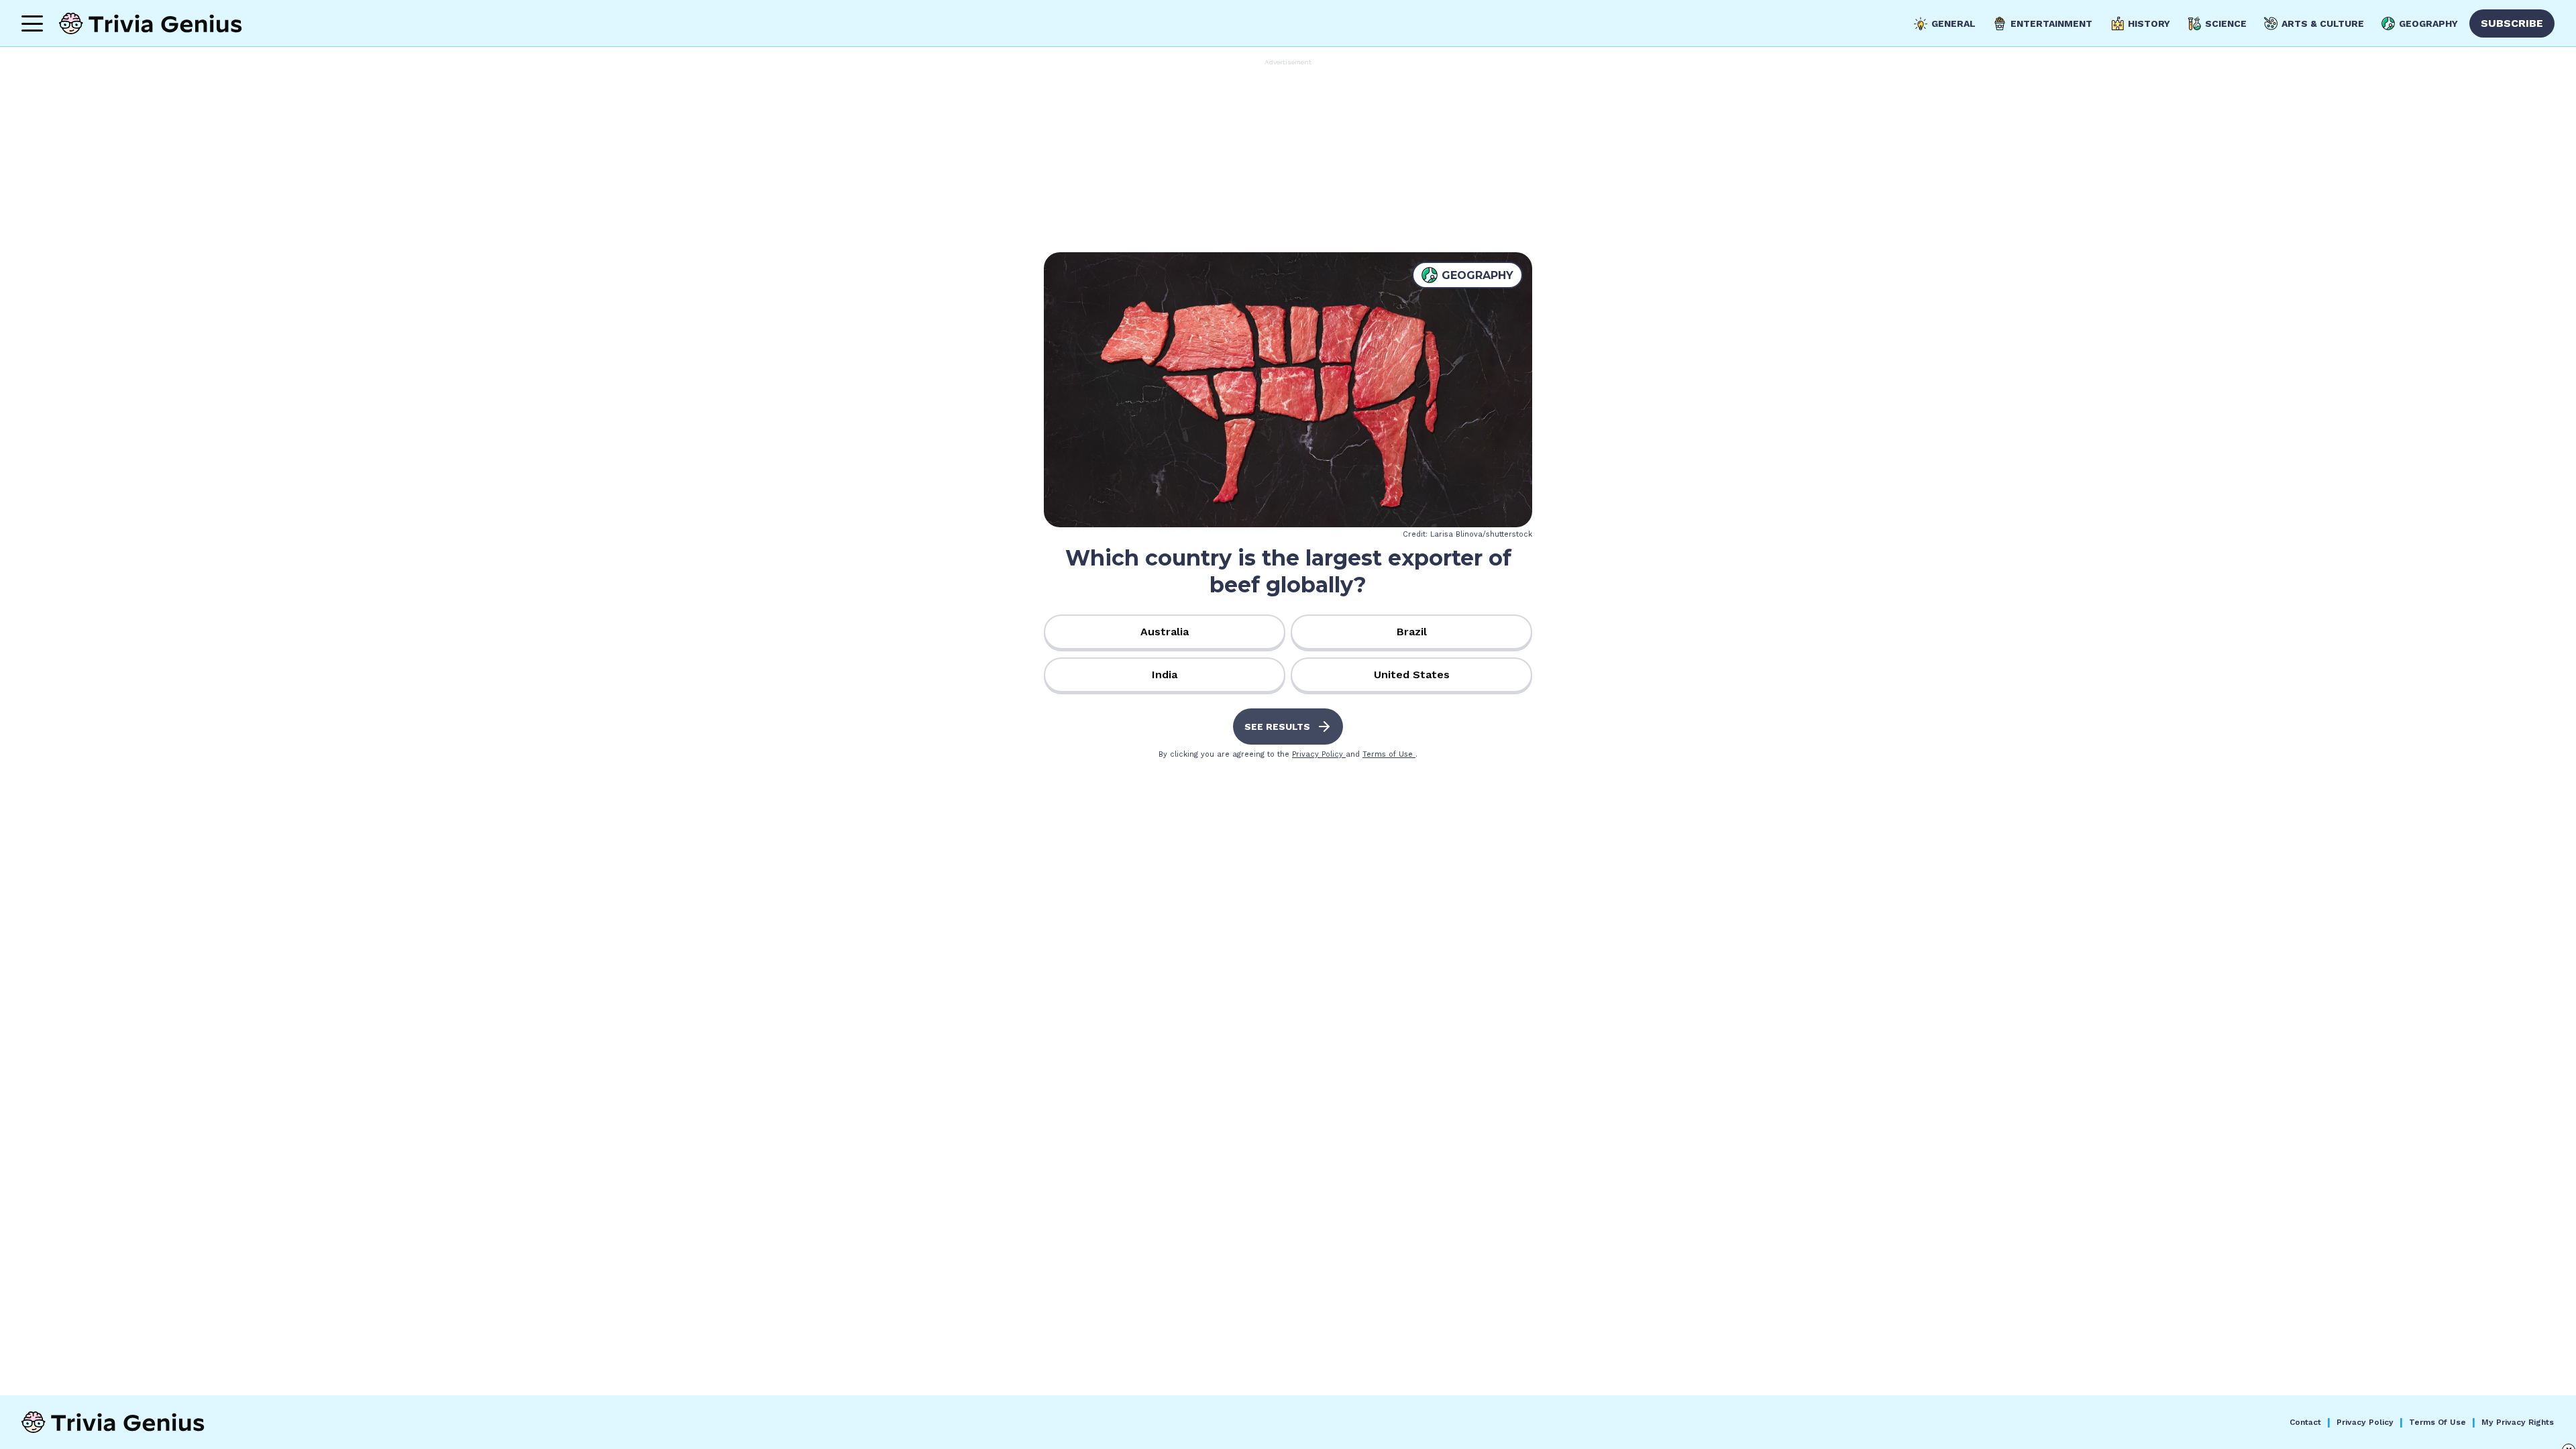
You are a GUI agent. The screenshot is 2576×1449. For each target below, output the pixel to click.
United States (1412, 675)
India (1165, 675)
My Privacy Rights (2518, 1422)
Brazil (1412, 632)
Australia (1165, 632)
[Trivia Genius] (151, 23)
